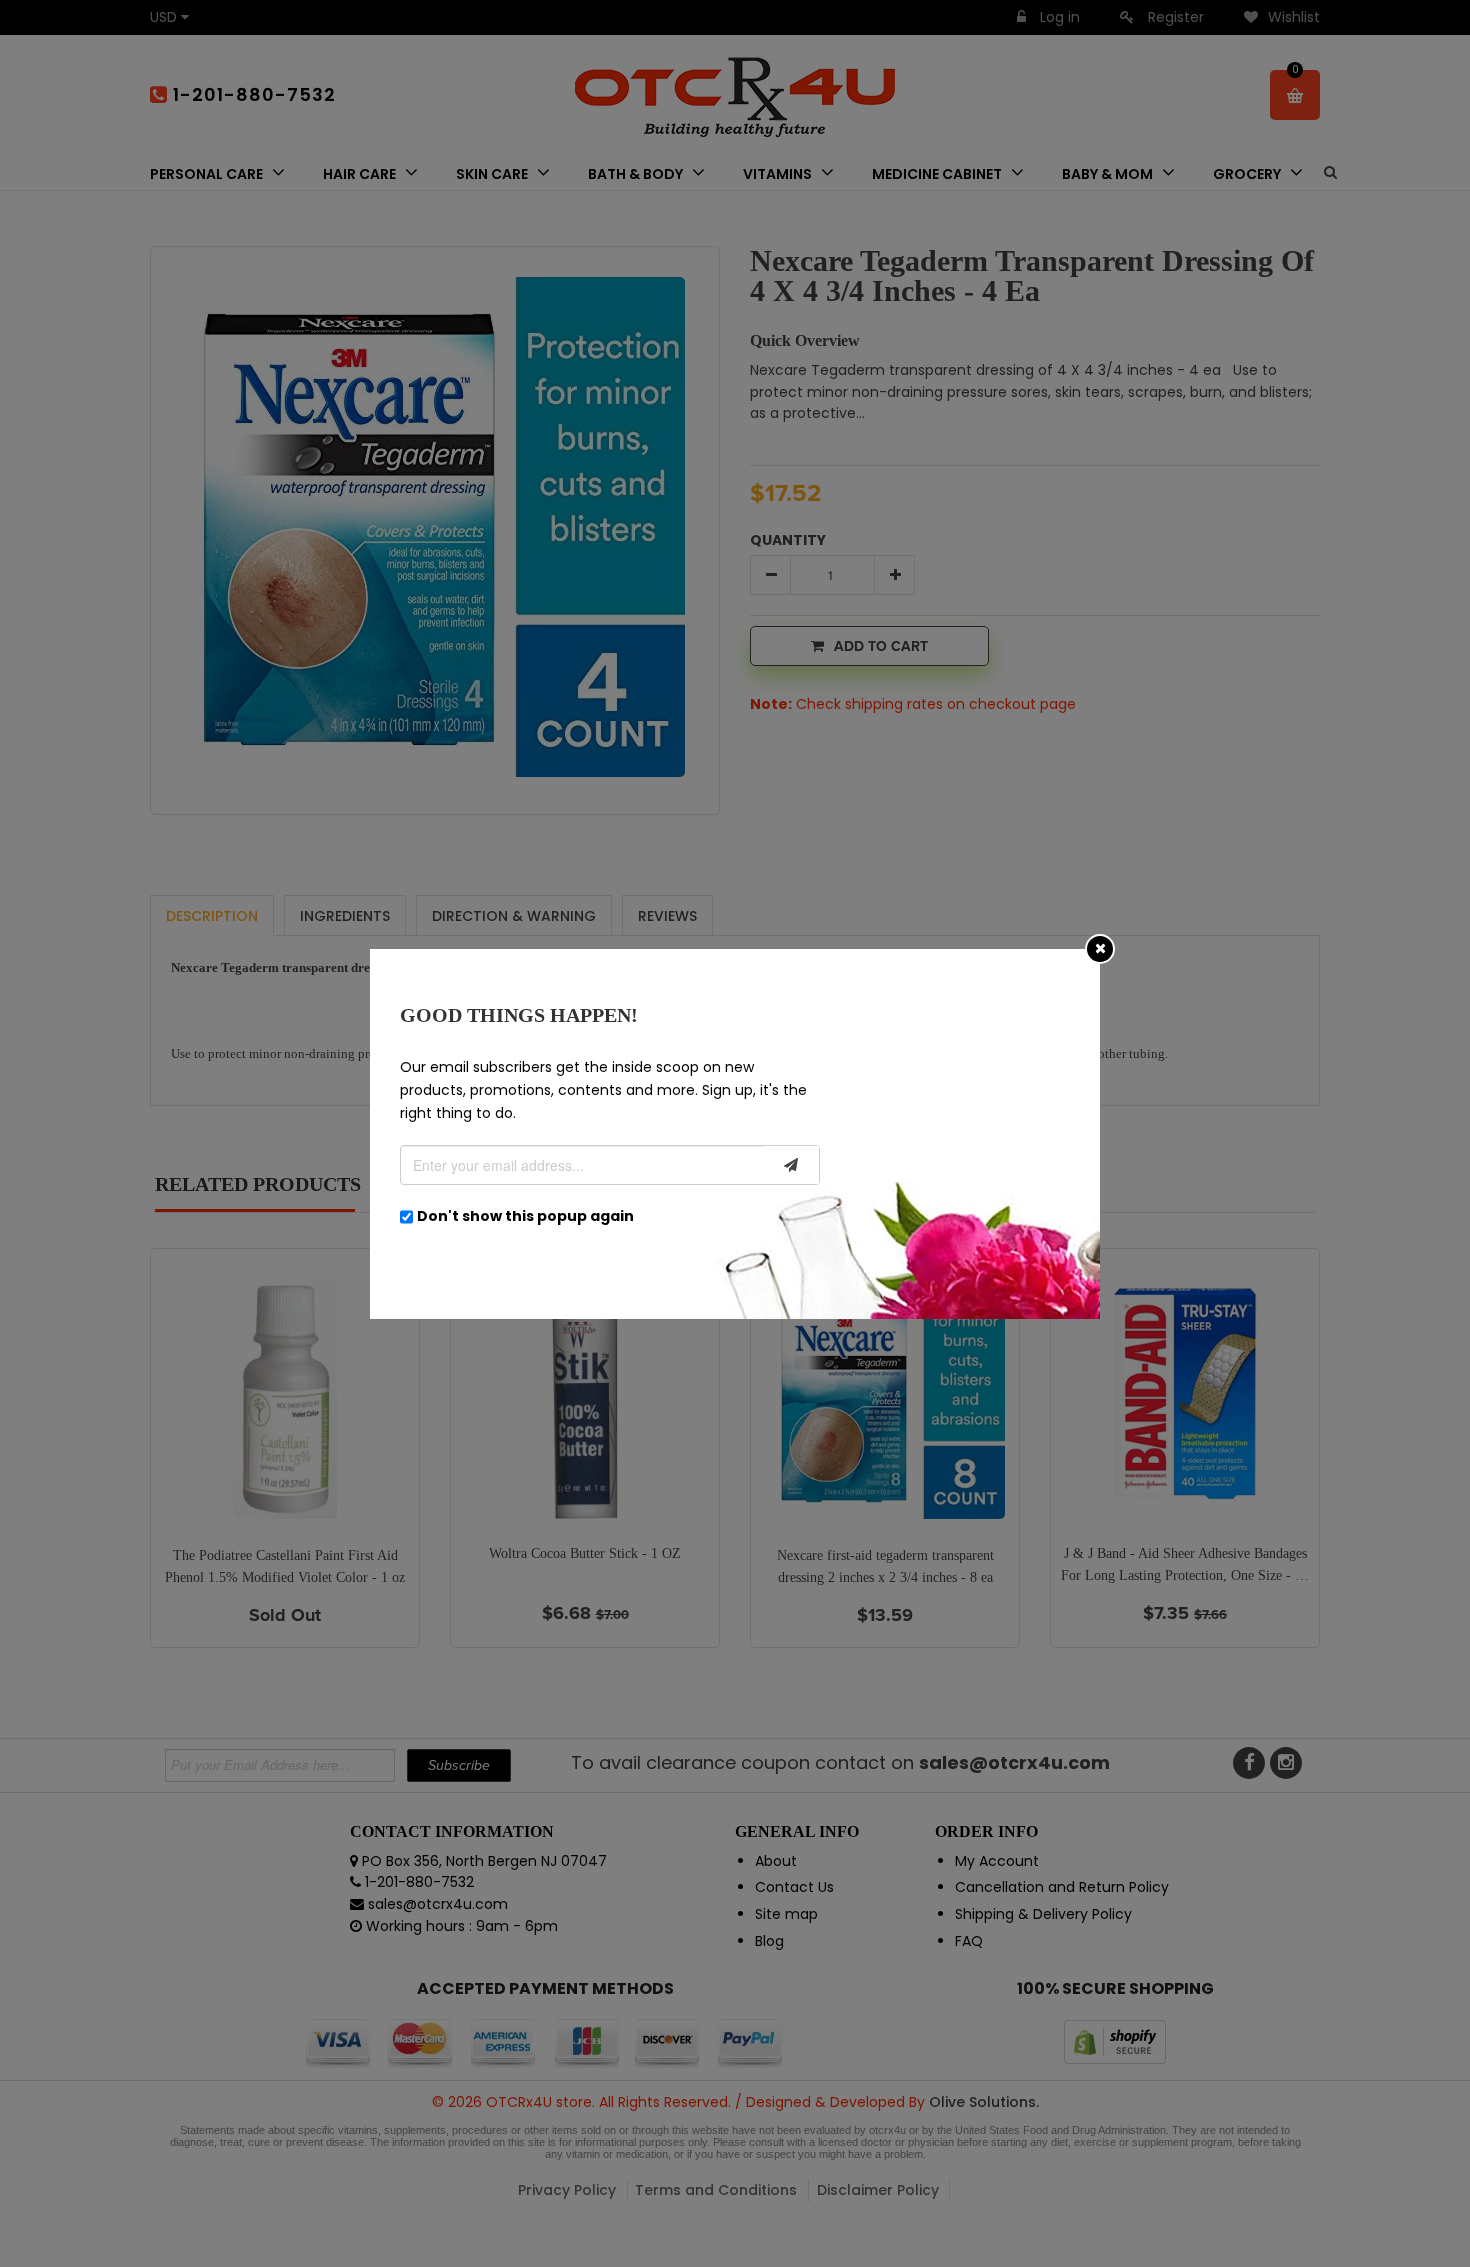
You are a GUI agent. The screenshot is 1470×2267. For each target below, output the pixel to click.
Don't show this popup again (525, 1216)
